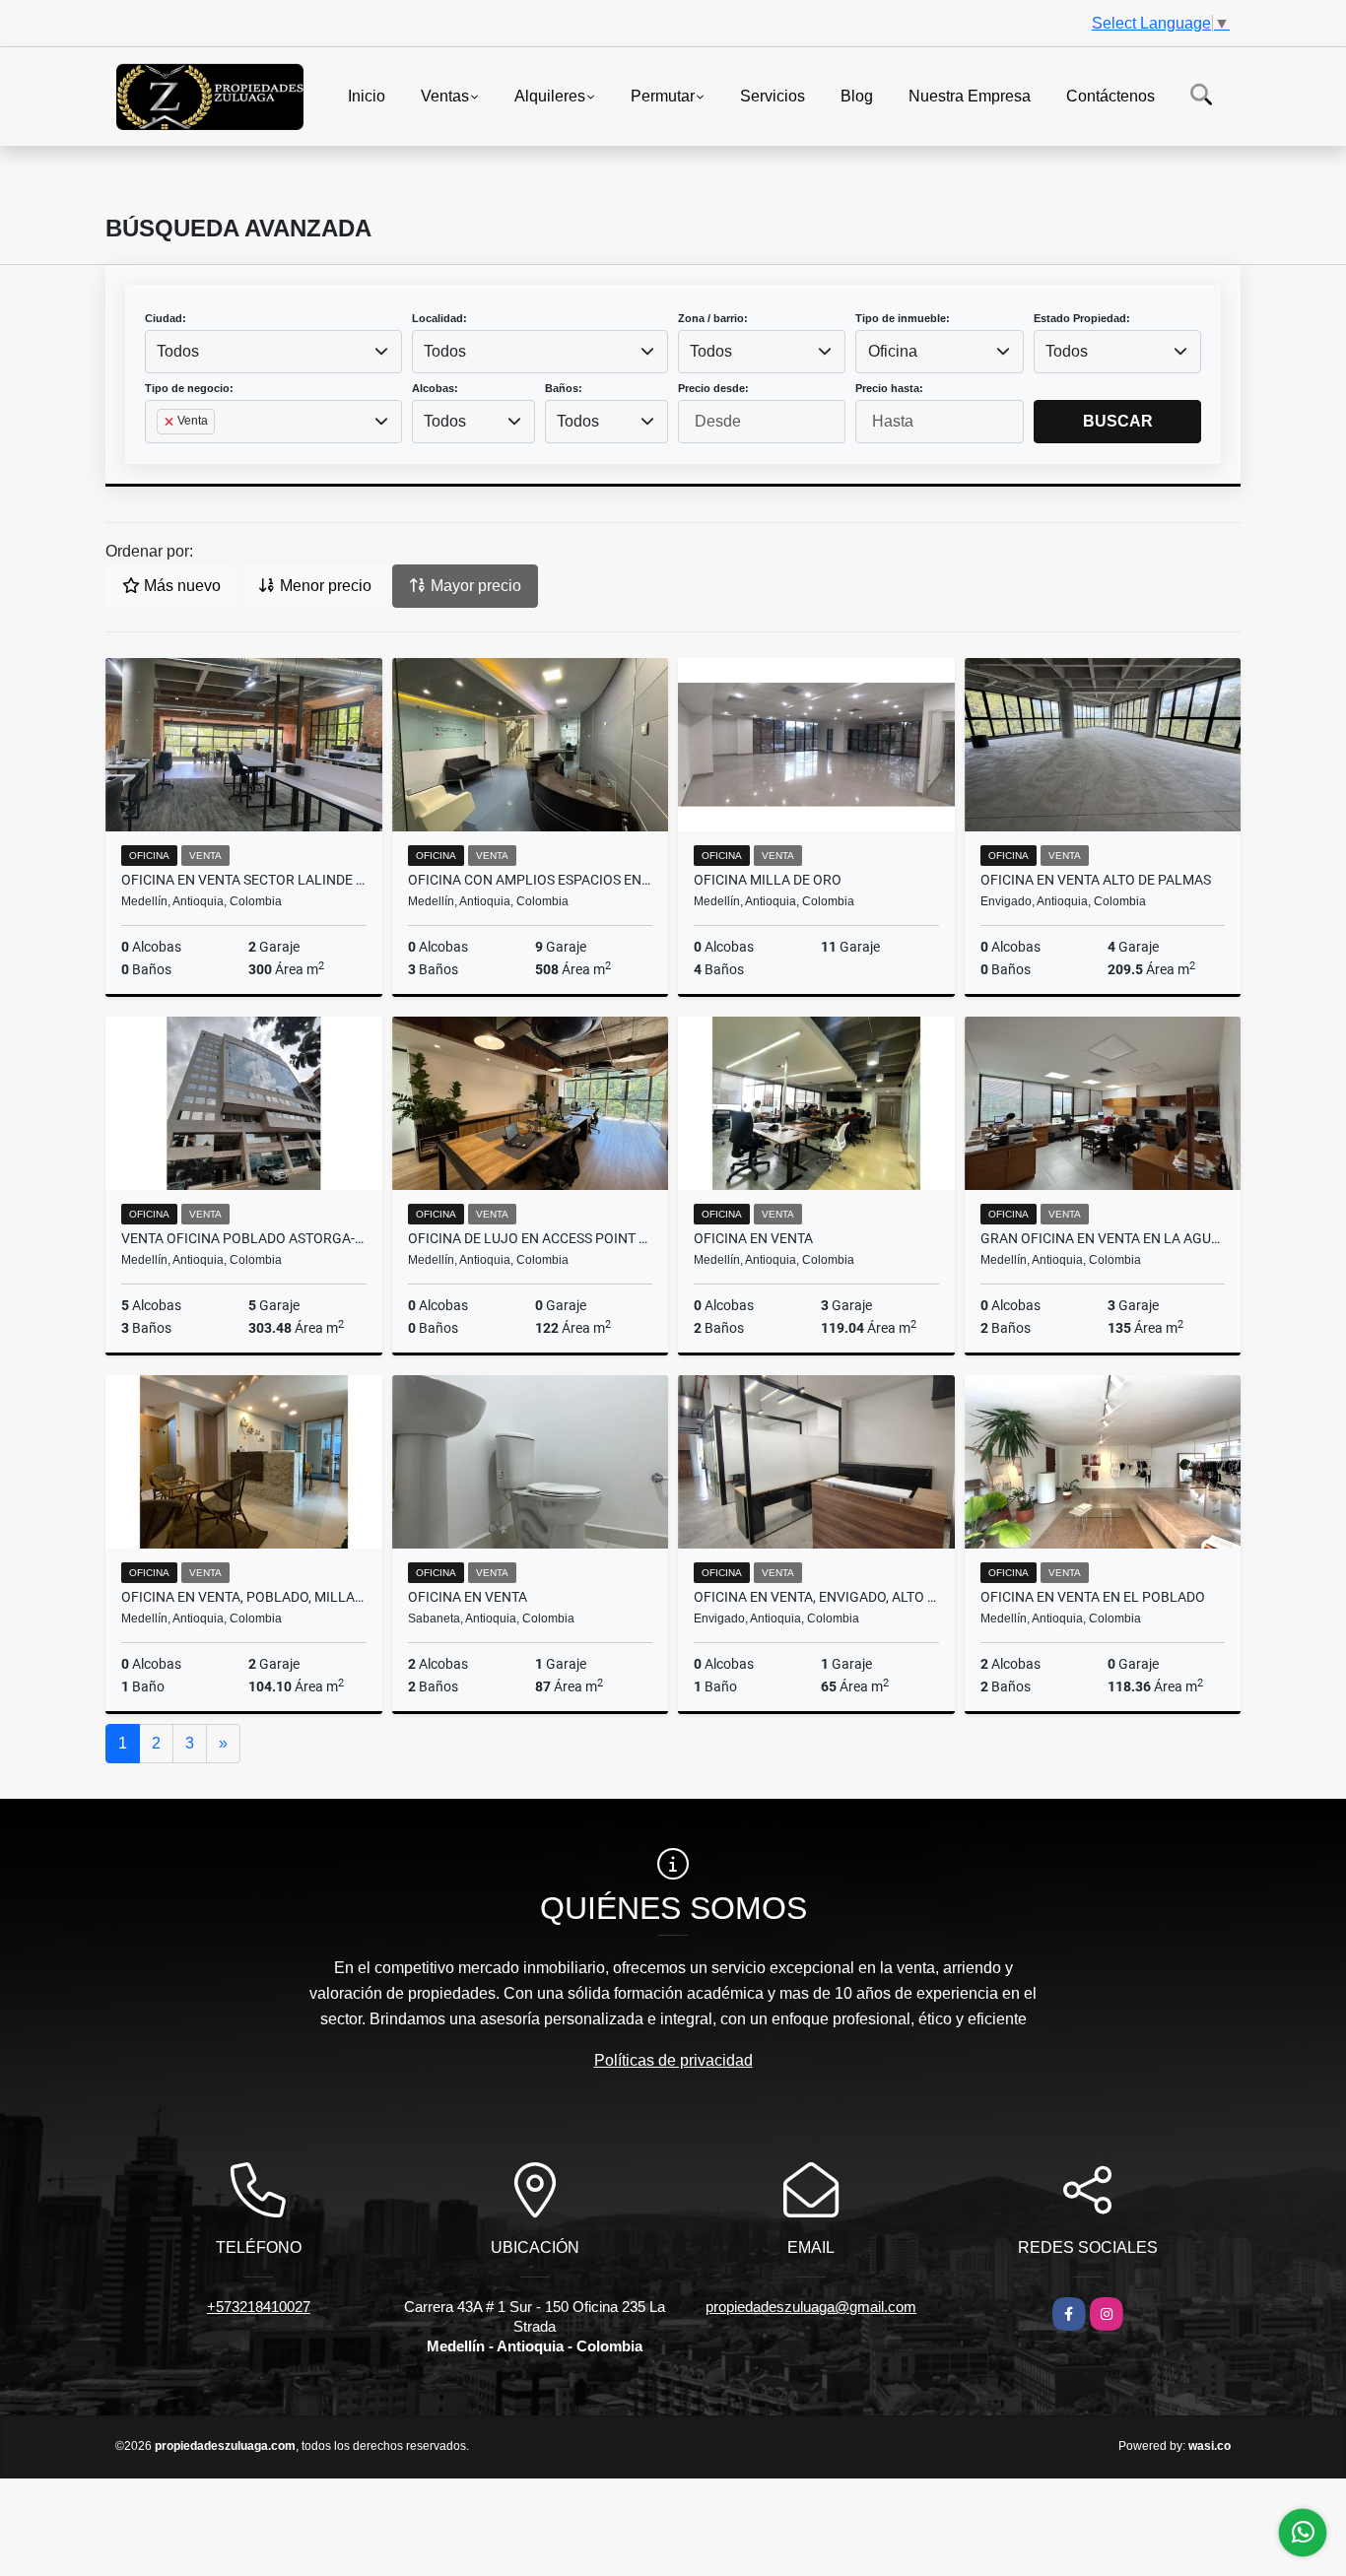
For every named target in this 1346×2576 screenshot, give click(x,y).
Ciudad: (166, 318)
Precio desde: (713, 388)
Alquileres (550, 95)
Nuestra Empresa (970, 95)
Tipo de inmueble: (903, 318)
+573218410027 (259, 2307)
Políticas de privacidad (673, 2060)
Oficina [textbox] (893, 351)
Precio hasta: (889, 388)
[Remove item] (170, 422)
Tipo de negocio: (189, 388)
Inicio (367, 95)
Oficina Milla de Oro (768, 880)
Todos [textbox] (178, 351)
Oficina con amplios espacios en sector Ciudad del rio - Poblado (531, 880)
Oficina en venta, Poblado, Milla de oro (244, 1597)
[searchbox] (163, 453)
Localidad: (439, 318)
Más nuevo (180, 586)
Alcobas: (435, 388)
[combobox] (273, 352)
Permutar (663, 95)
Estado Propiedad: (1082, 318)
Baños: (564, 388)
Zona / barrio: (713, 318)
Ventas (445, 95)
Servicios (773, 95)
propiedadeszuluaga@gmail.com (811, 2307)
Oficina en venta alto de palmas (1096, 880)
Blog (857, 95)
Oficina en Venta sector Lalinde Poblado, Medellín (244, 880)
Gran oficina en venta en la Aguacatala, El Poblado (1103, 1238)
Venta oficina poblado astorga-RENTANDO (244, 1238)
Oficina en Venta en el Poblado (1093, 1597)
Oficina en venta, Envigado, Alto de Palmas (816, 1597)
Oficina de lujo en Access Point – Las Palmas (531, 1238)
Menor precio (324, 586)
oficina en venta (753, 1238)
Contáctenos (1110, 95)
